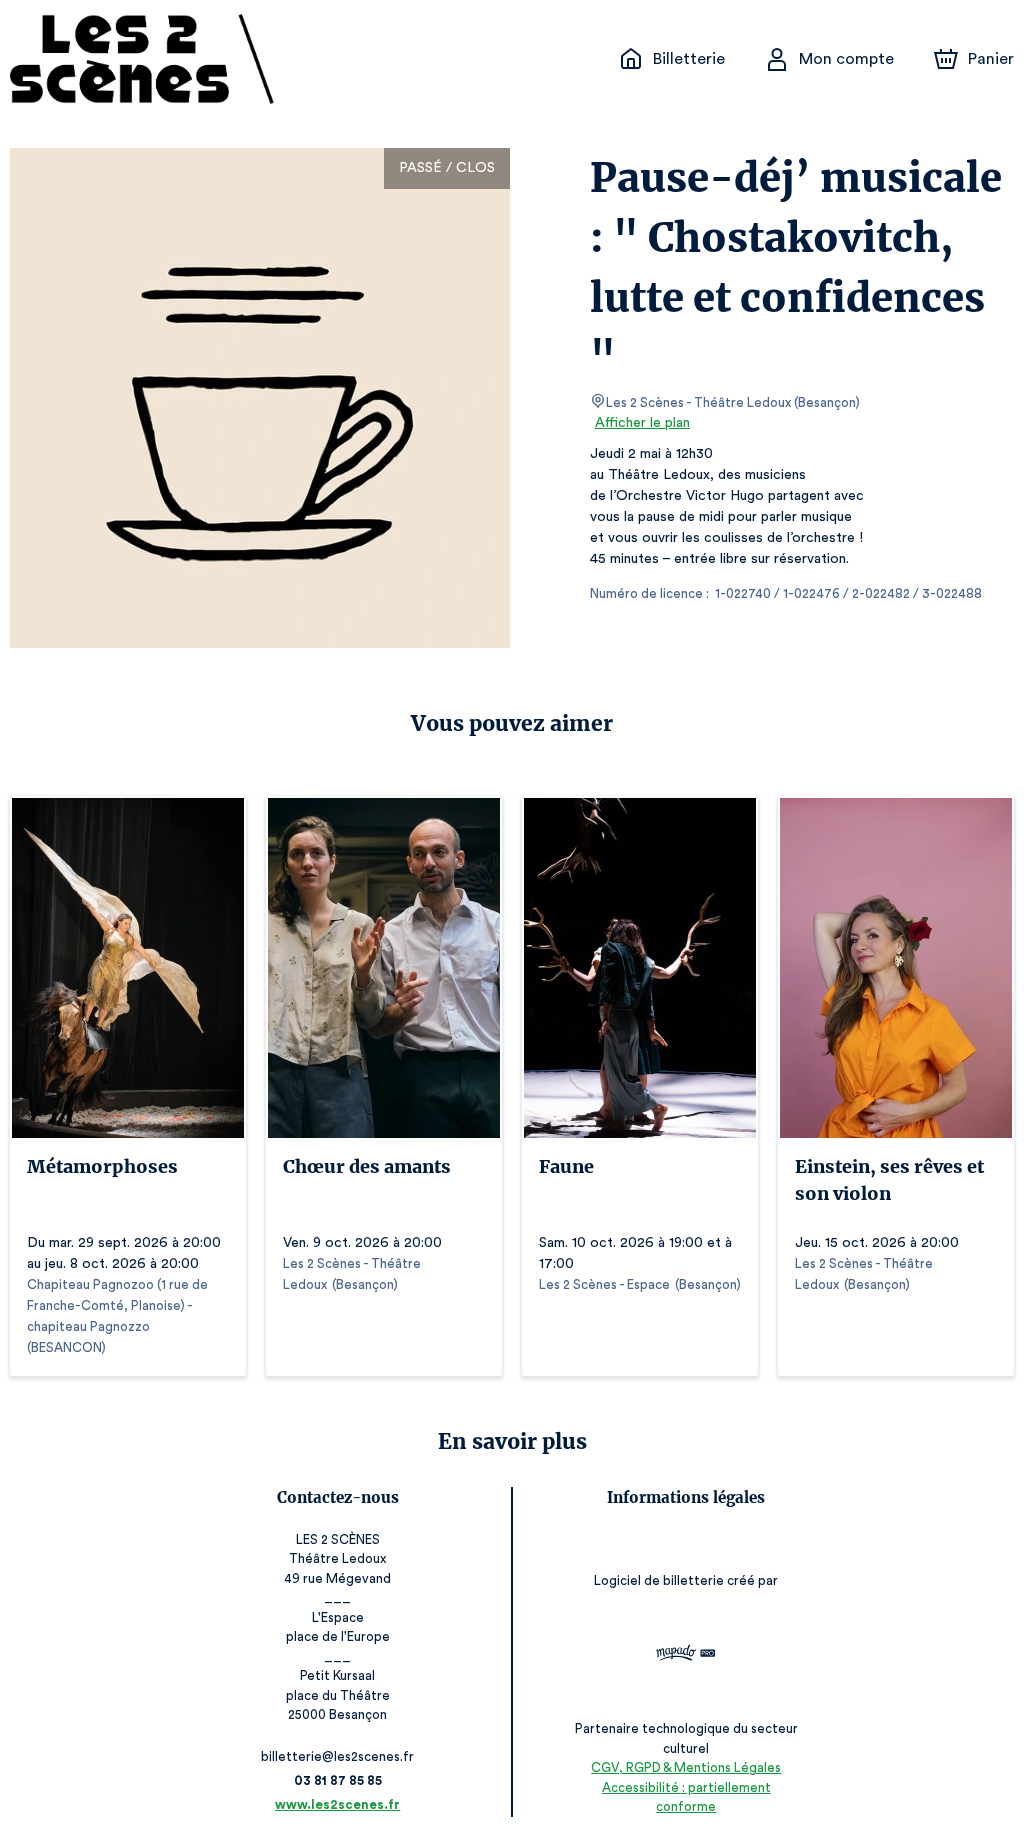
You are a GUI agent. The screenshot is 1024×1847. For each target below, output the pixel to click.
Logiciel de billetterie (659, 1580)
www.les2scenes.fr (337, 1804)
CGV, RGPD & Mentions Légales (686, 1767)
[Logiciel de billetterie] (686, 1655)
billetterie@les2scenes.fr (337, 1756)
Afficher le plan (642, 423)
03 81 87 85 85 (338, 1780)
